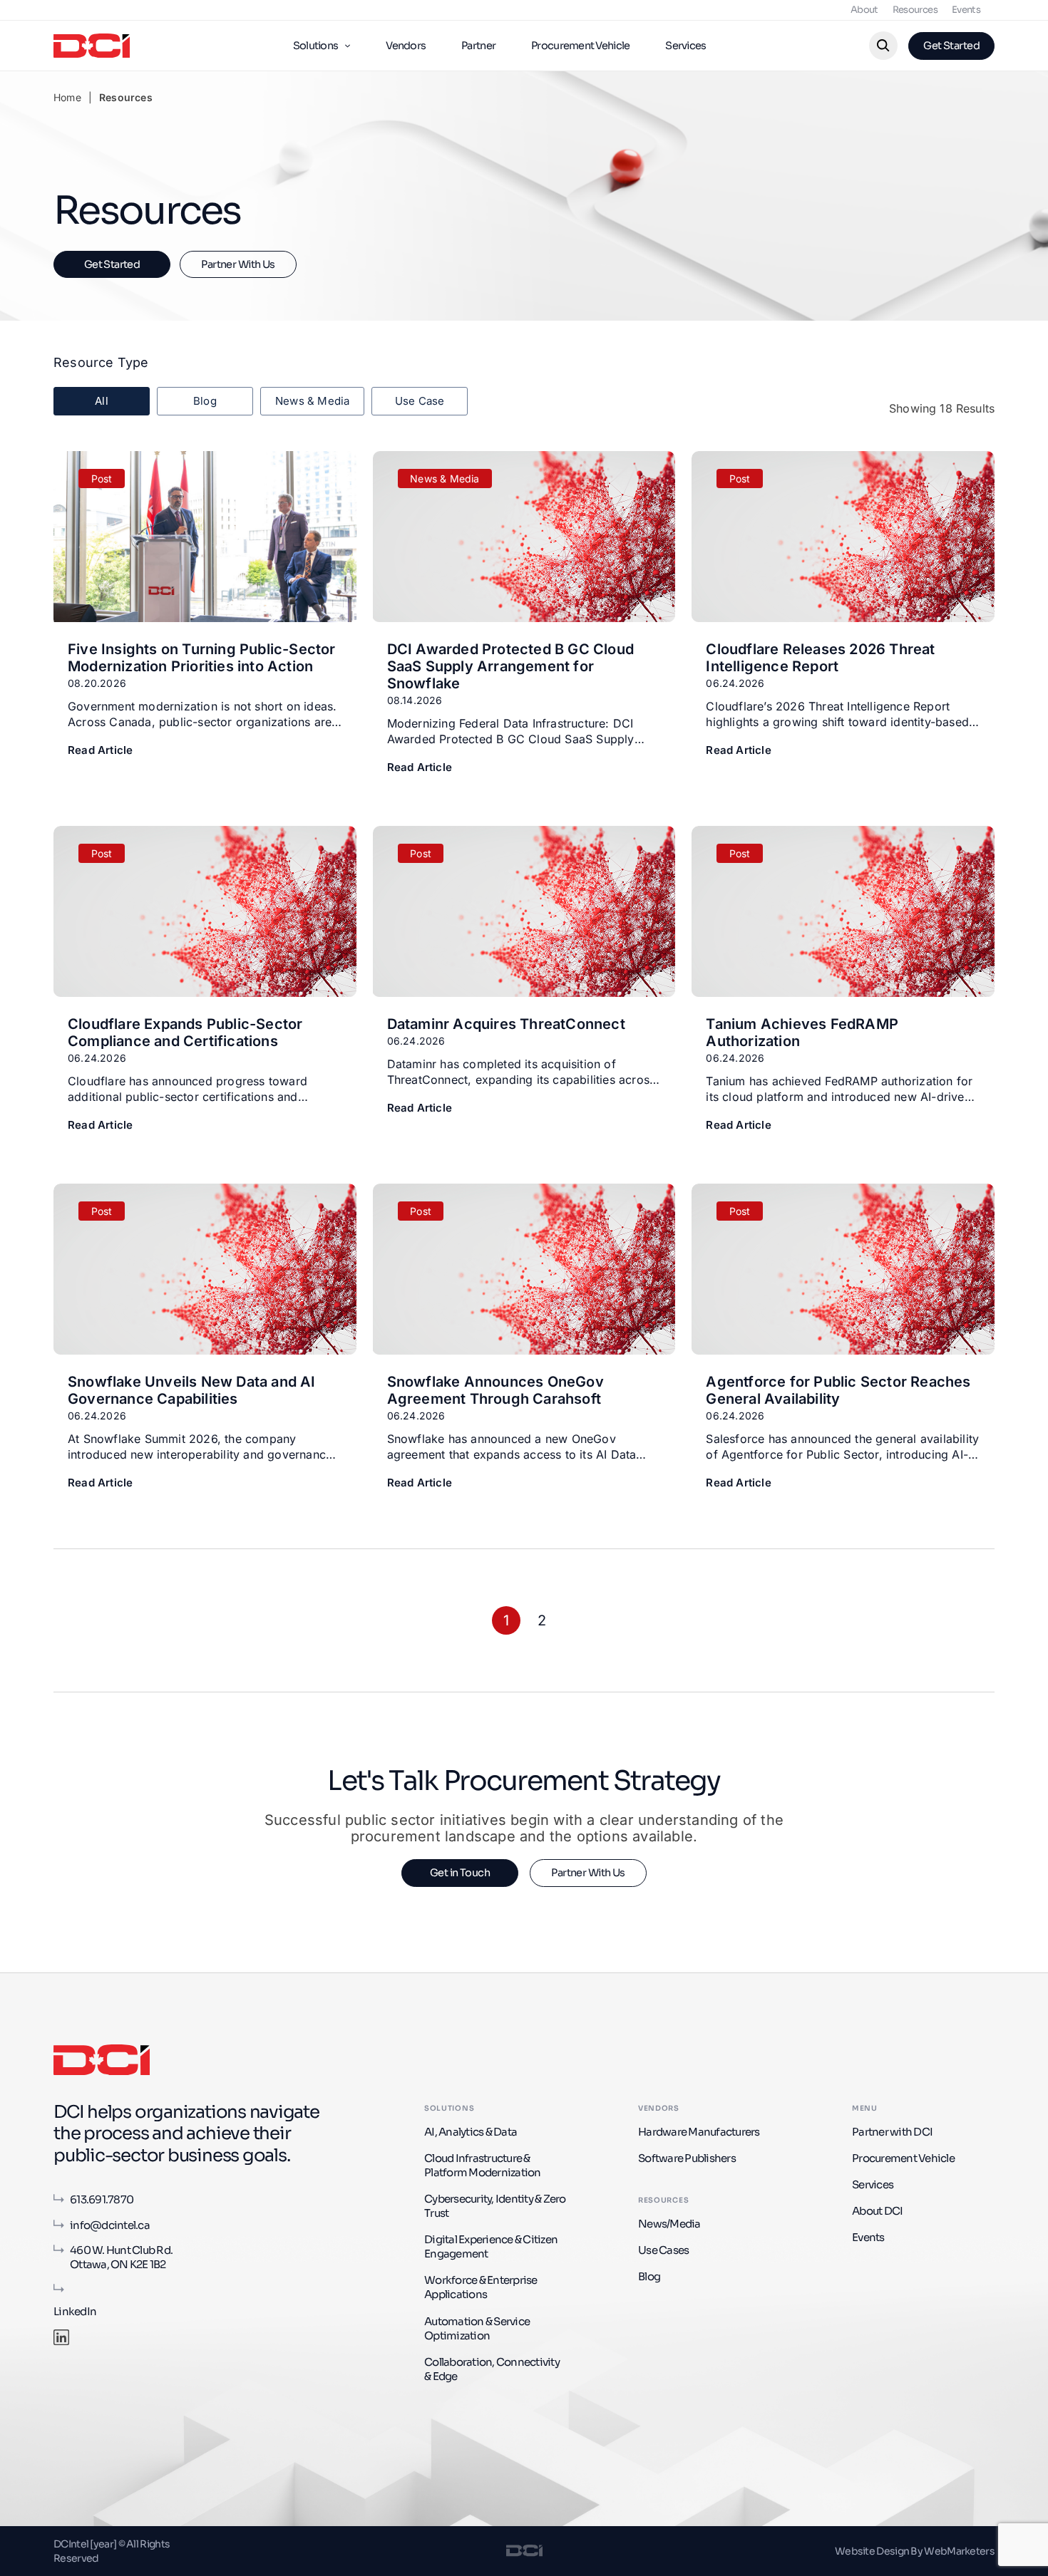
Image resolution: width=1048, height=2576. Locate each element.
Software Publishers (687, 2158)
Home (67, 97)
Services (873, 2184)
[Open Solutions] (348, 46)
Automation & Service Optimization (477, 2328)
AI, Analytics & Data (471, 2132)
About (864, 10)
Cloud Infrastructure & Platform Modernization (483, 2165)
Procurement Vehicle (903, 2158)
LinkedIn (75, 2311)
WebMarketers (959, 2551)
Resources (915, 10)
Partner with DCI (892, 2132)
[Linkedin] (61, 2337)
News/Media (669, 2224)
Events (966, 10)
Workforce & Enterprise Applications (481, 2287)
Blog (649, 2276)
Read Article (100, 750)
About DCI (877, 2211)
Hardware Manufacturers (699, 2132)
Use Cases (663, 2250)
